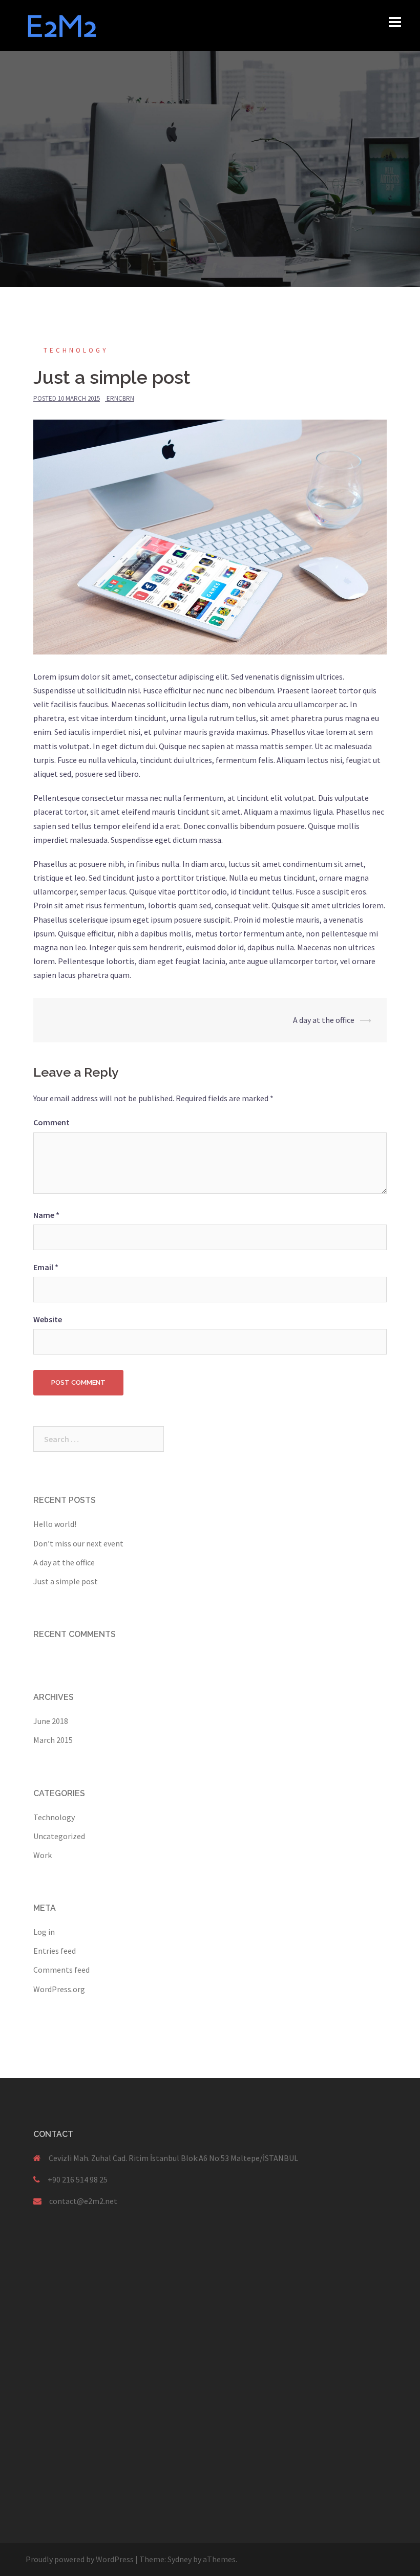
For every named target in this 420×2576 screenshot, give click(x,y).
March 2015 (53, 1740)
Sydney (180, 2559)
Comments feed (61, 1970)
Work (43, 1855)
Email (46, 1267)
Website (48, 1319)
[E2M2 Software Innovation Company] (62, 25)
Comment (51, 1122)
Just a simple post (66, 1581)
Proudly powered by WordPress (80, 2559)
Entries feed (55, 1951)
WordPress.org (59, 1989)
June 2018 (51, 1721)
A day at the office (324, 1020)
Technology (76, 350)
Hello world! (55, 1524)
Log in (44, 1932)
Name (46, 1215)
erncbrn (120, 398)
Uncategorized (59, 1836)
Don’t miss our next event (78, 1543)
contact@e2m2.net (83, 2201)
